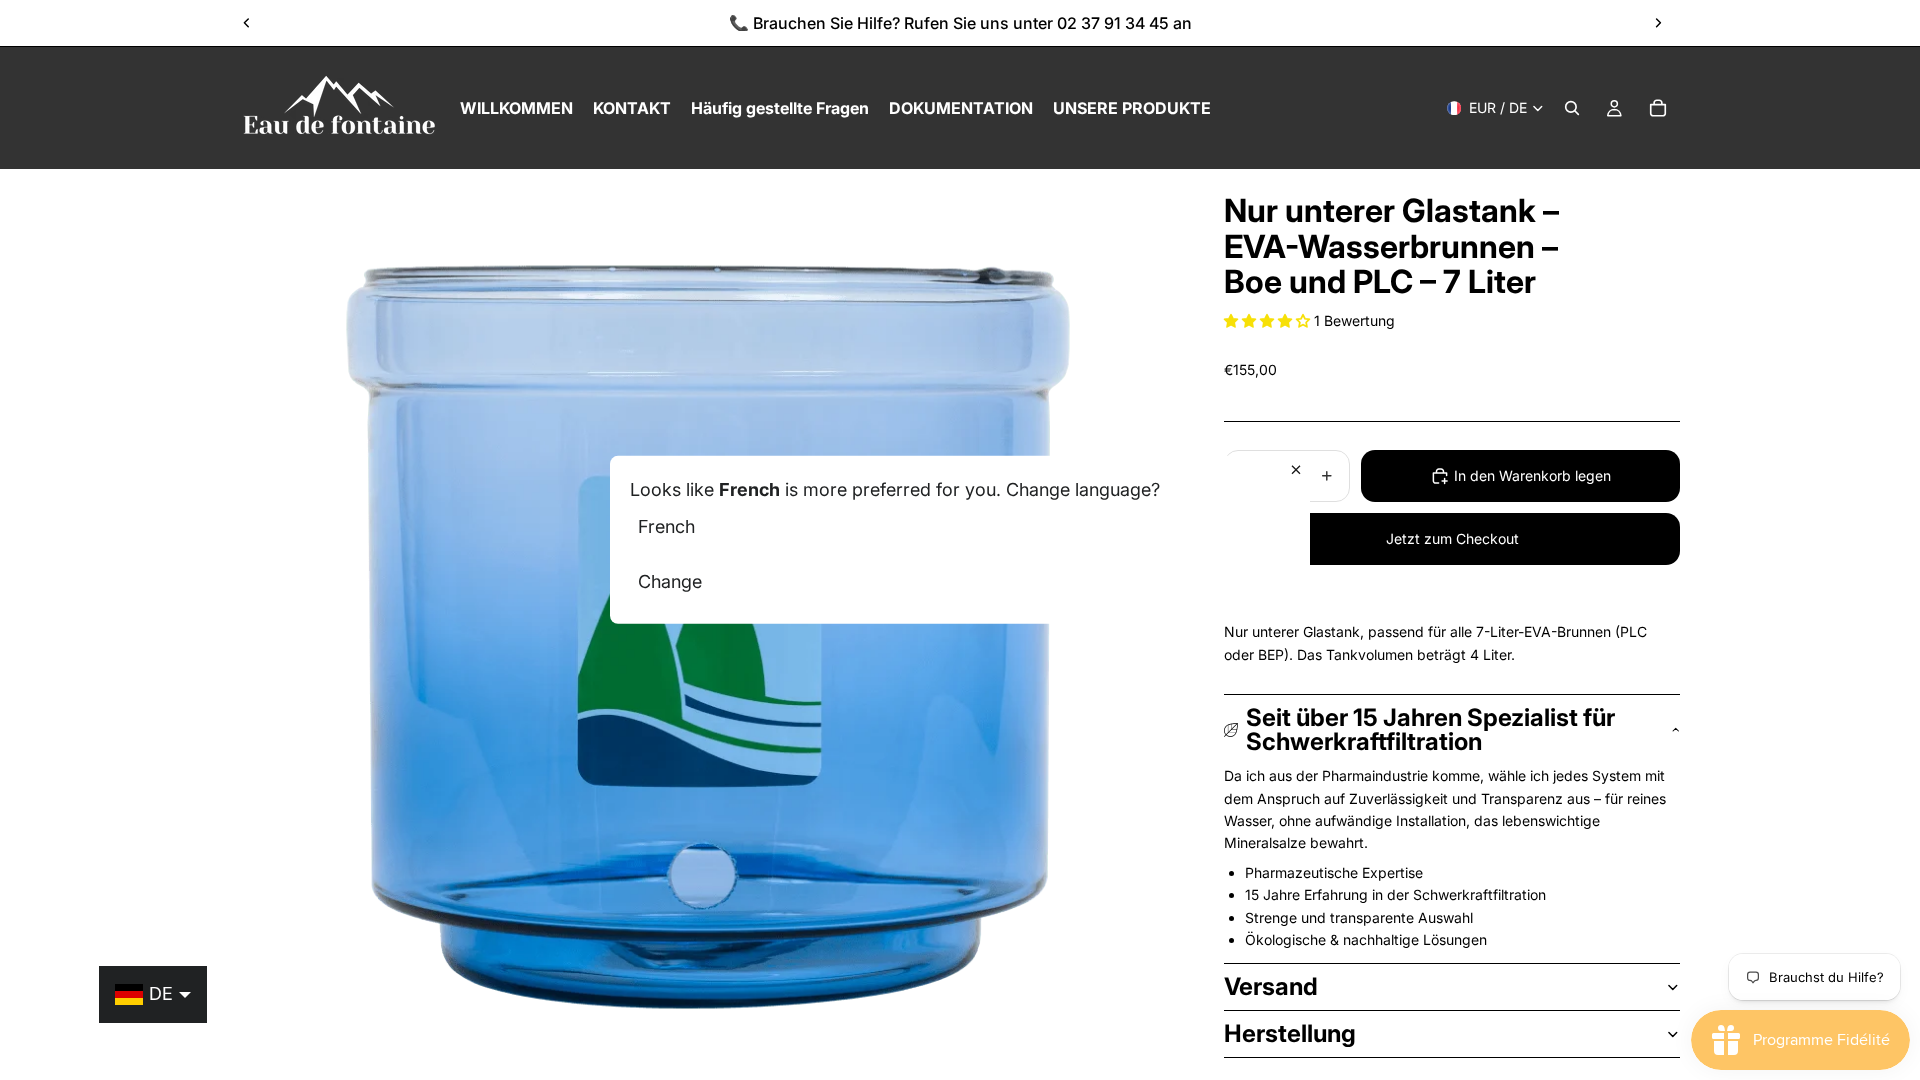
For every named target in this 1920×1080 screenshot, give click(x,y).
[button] (1269, 320)
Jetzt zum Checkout (1452, 538)
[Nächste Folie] (1658, 23)
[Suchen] (1572, 108)
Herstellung (1290, 1033)
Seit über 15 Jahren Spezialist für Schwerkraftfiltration (1430, 729)
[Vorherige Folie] (247, 23)
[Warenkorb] (1658, 108)
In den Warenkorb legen (1532, 475)
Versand (1271, 986)
